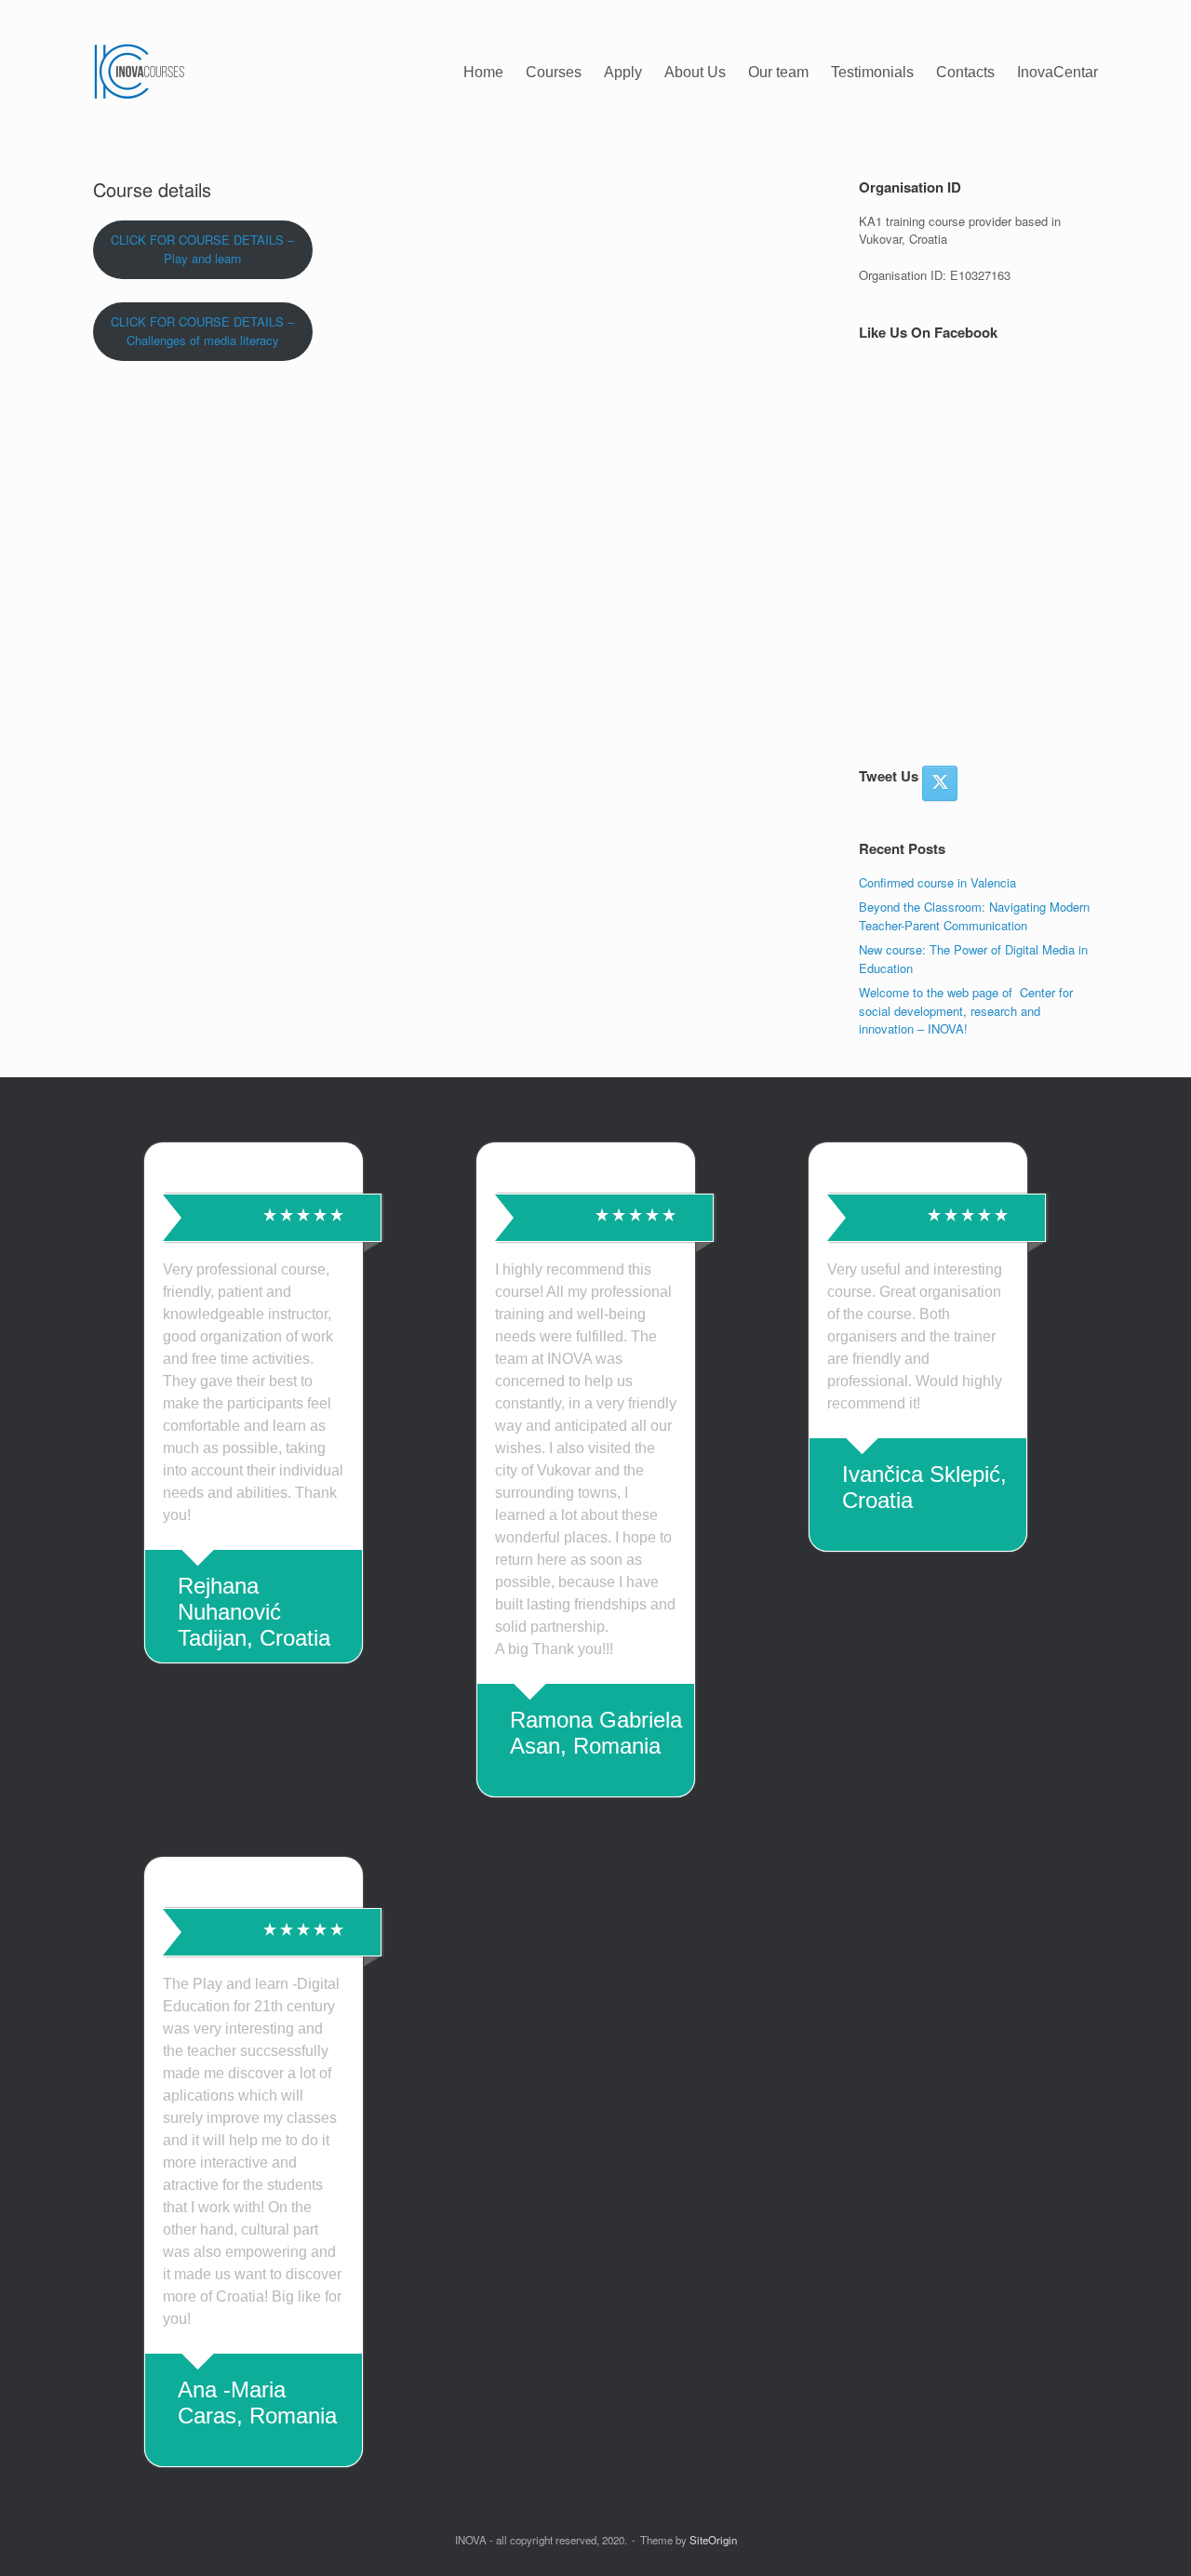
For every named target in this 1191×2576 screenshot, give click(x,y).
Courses (554, 72)
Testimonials (872, 72)
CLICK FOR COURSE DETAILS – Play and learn (202, 249)
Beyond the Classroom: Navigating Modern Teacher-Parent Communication (974, 916)
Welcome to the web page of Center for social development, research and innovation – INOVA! (966, 1010)
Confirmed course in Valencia (937, 882)
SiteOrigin (713, 2540)
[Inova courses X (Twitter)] (940, 783)
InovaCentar (1057, 72)
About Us (695, 72)
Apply (623, 72)
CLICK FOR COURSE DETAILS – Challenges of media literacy (202, 331)
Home (483, 72)
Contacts (965, 72)
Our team (778, 72)
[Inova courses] (140, 72)
